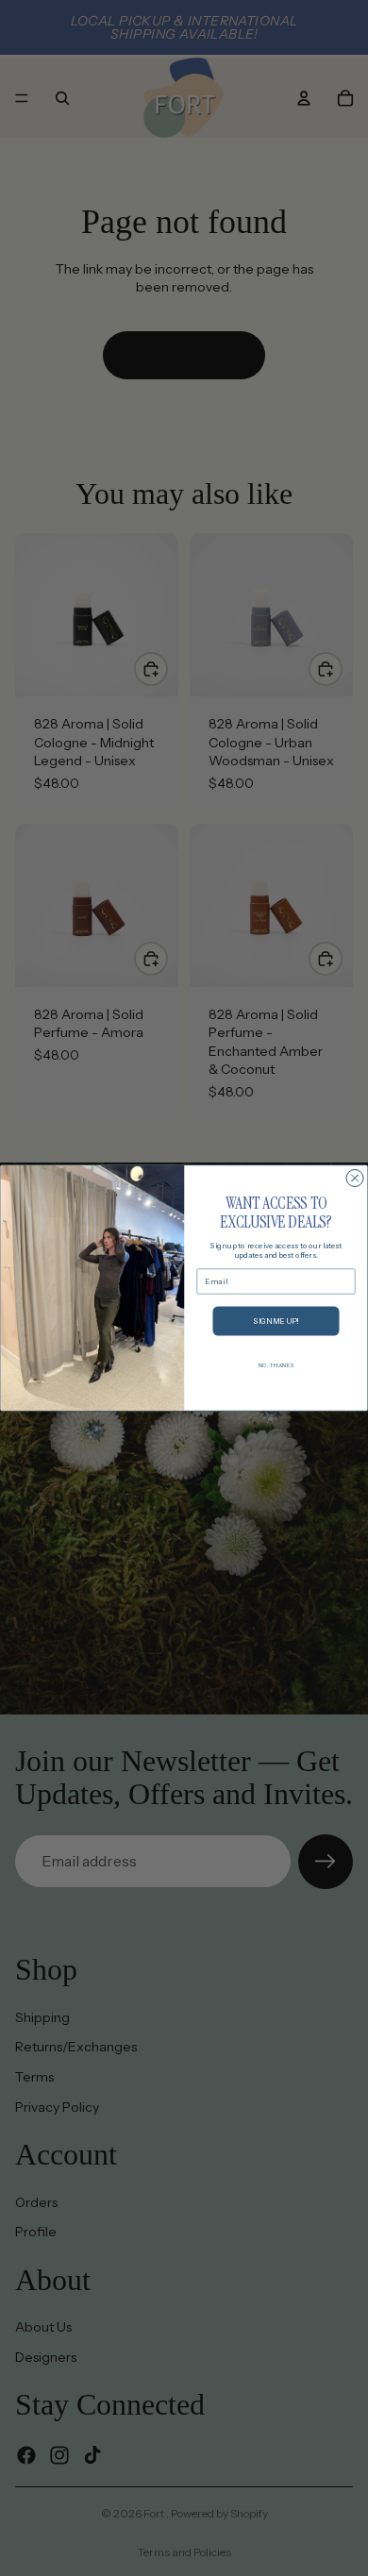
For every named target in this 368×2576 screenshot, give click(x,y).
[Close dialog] (355, 1179)
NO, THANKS (276, 1365)
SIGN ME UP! (276, 1321)
